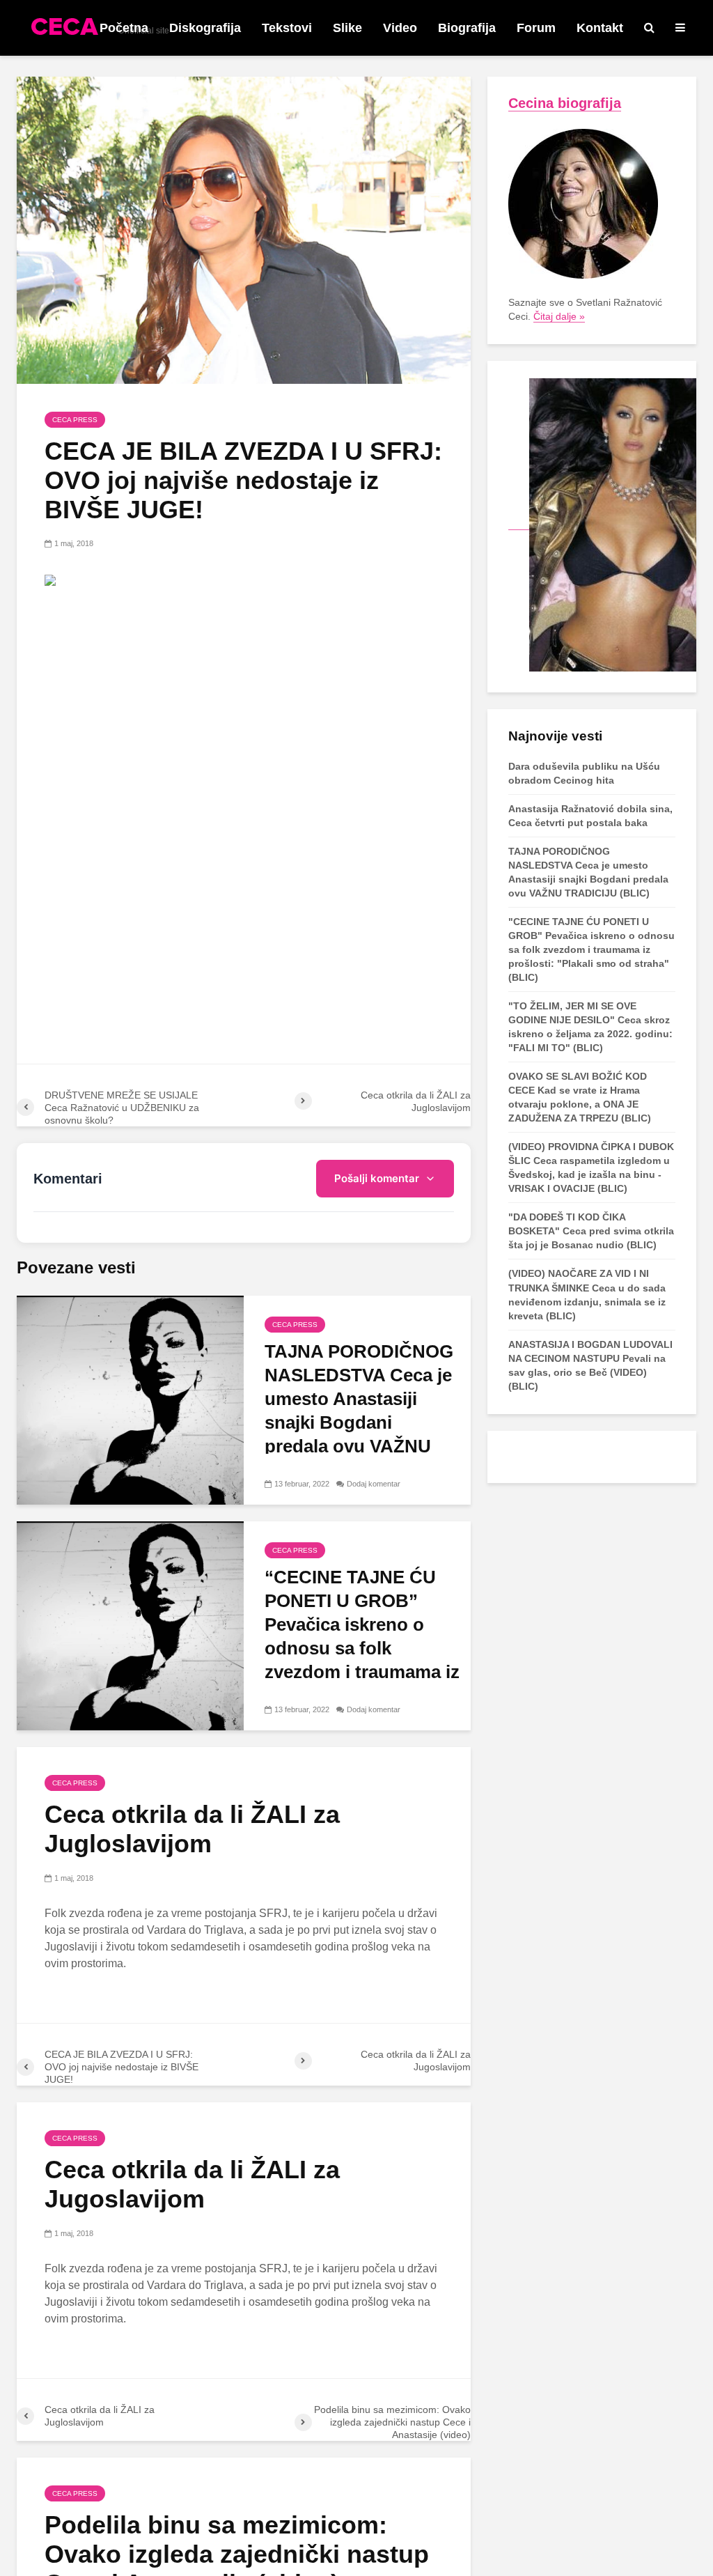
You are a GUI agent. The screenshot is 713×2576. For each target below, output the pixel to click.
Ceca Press (75, 420)
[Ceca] (602, 524)
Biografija (467, 28)
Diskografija (205, 28)
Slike (347, 28)
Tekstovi (287, 28)
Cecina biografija (565, 103)
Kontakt (600, 28)
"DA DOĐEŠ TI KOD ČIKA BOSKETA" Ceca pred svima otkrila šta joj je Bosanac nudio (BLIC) (591, 1231)
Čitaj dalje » (559, 316)
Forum (536, 28)
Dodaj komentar (374, 1484)
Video (400, 28)
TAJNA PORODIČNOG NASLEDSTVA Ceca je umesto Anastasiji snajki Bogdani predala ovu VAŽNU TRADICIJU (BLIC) (359, 1411)
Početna (124, 28)
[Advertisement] (244, 703)
